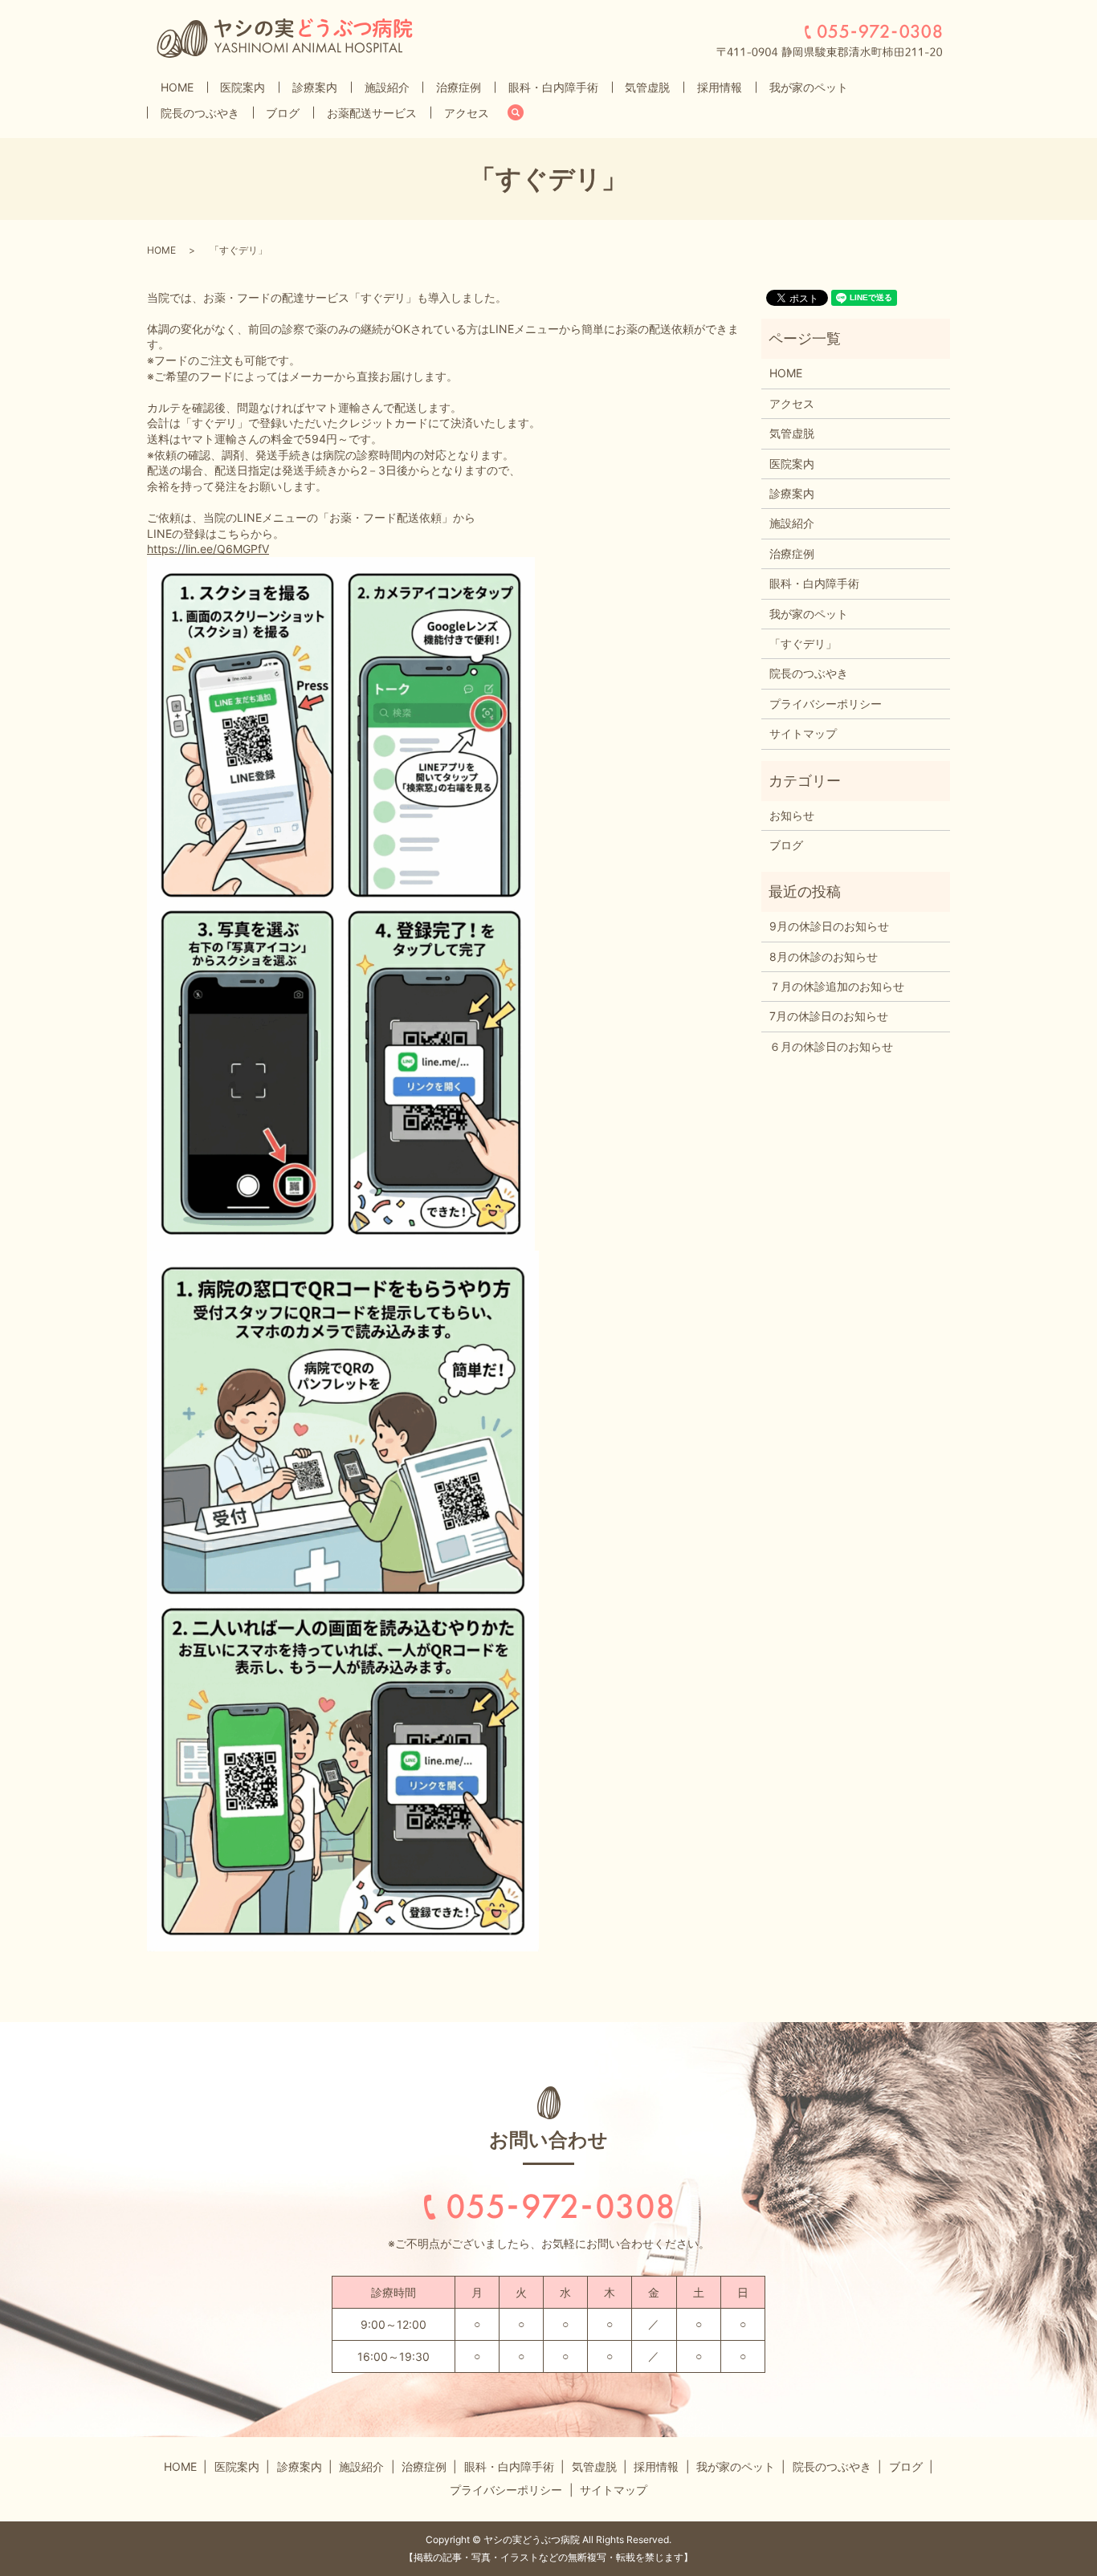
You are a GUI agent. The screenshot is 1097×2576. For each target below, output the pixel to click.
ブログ (283, 113)
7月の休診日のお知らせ (829, 1016)
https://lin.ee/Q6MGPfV (208, 549)
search (522, 113)
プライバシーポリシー (826, 704)
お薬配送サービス (372, 113)
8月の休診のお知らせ (824, 956)
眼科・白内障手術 (553, 87)
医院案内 (243, 87)
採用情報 (720, 87)
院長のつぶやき (200, 113)
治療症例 (459, 87)
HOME (177, 87)
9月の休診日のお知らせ (829, 926)
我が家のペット (809, 87)
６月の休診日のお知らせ (831, 1046)
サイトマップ (803, 733)
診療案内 (315, 87)
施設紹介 (387, 87)
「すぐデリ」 (803, 643)
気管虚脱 (647, 87)
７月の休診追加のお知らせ (837, 986)
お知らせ (792, 815)
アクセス (467, 113)
